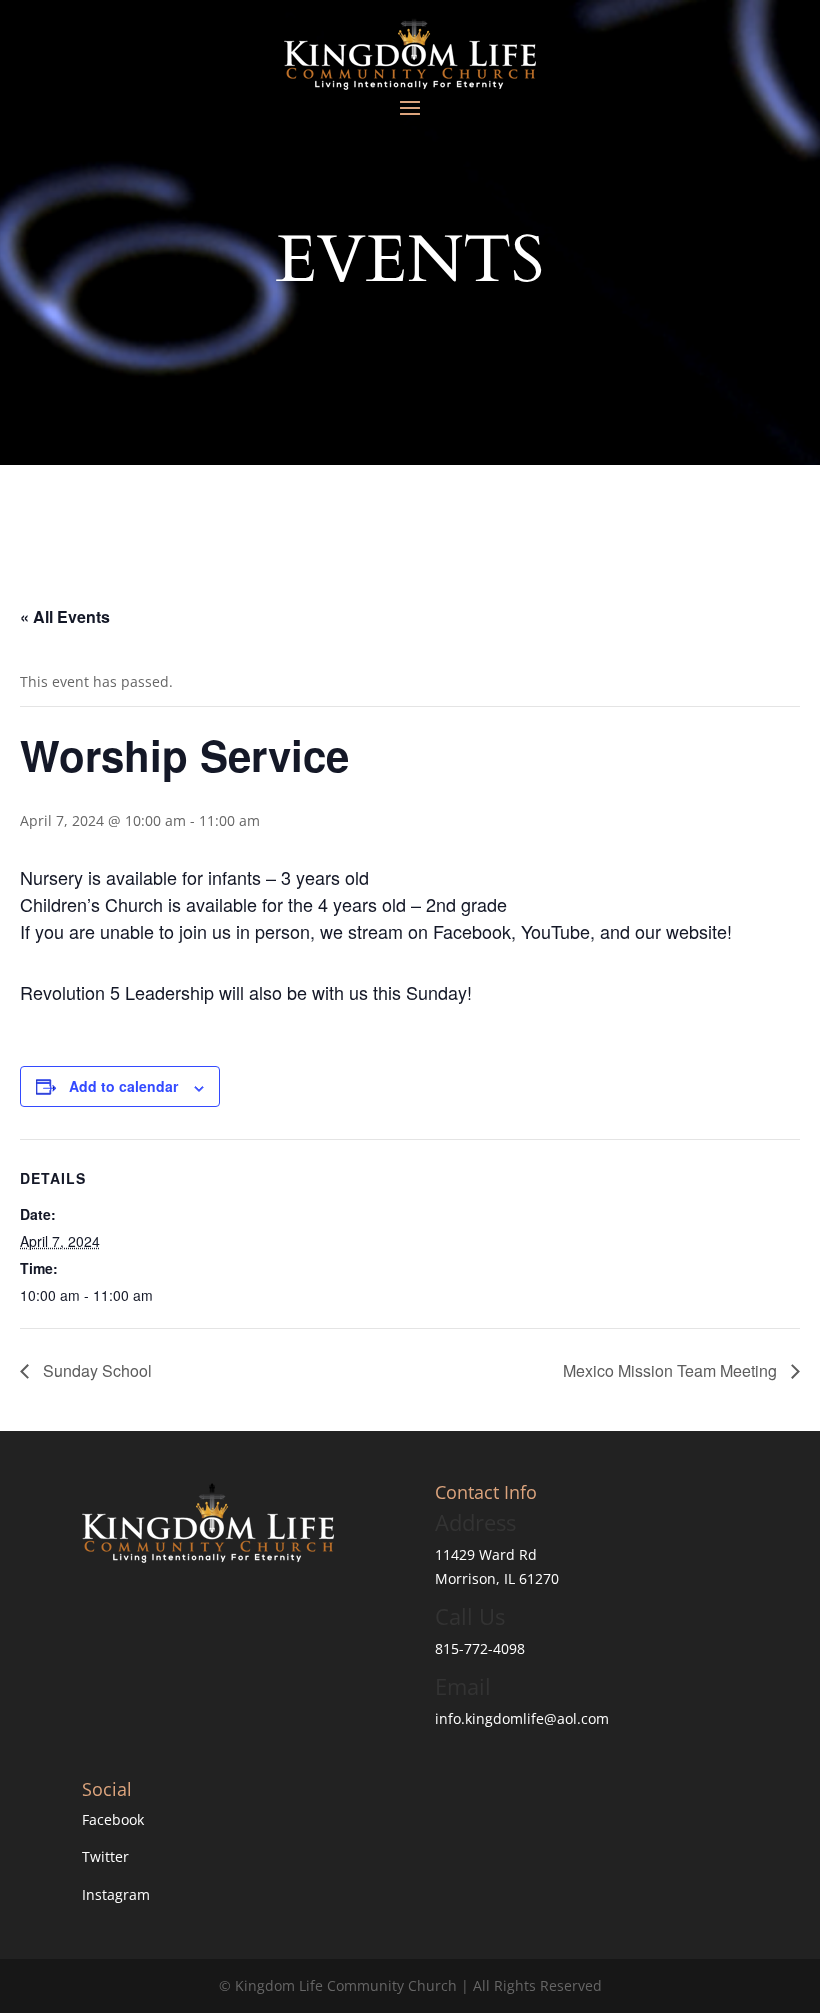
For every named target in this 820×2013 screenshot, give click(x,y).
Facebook (113, 1819)
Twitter (105, 1856)
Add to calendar (123, 1086)
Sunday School (95, 1370)
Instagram (116, 1894)
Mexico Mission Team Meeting (672, 1370)
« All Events (65, 616)
